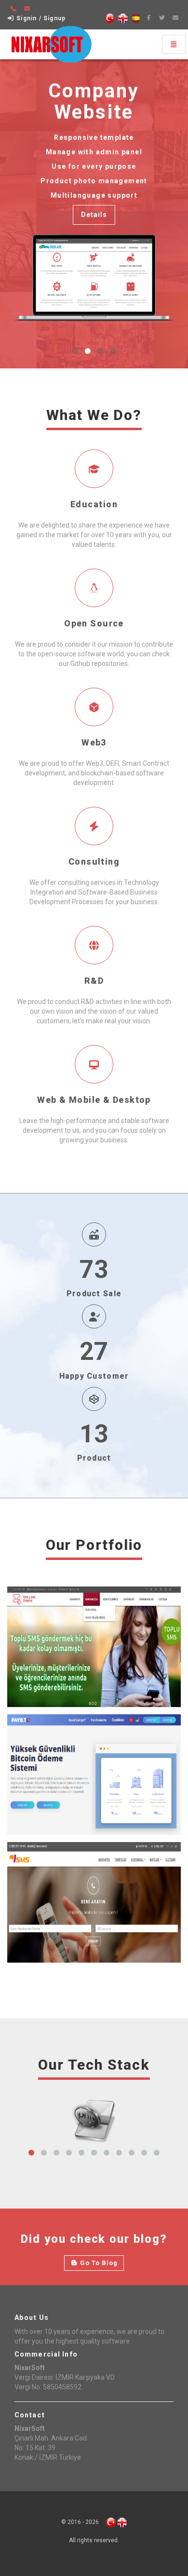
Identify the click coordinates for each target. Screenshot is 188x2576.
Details (94, 215)
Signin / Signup (40, 18)
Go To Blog (98, 2263)
